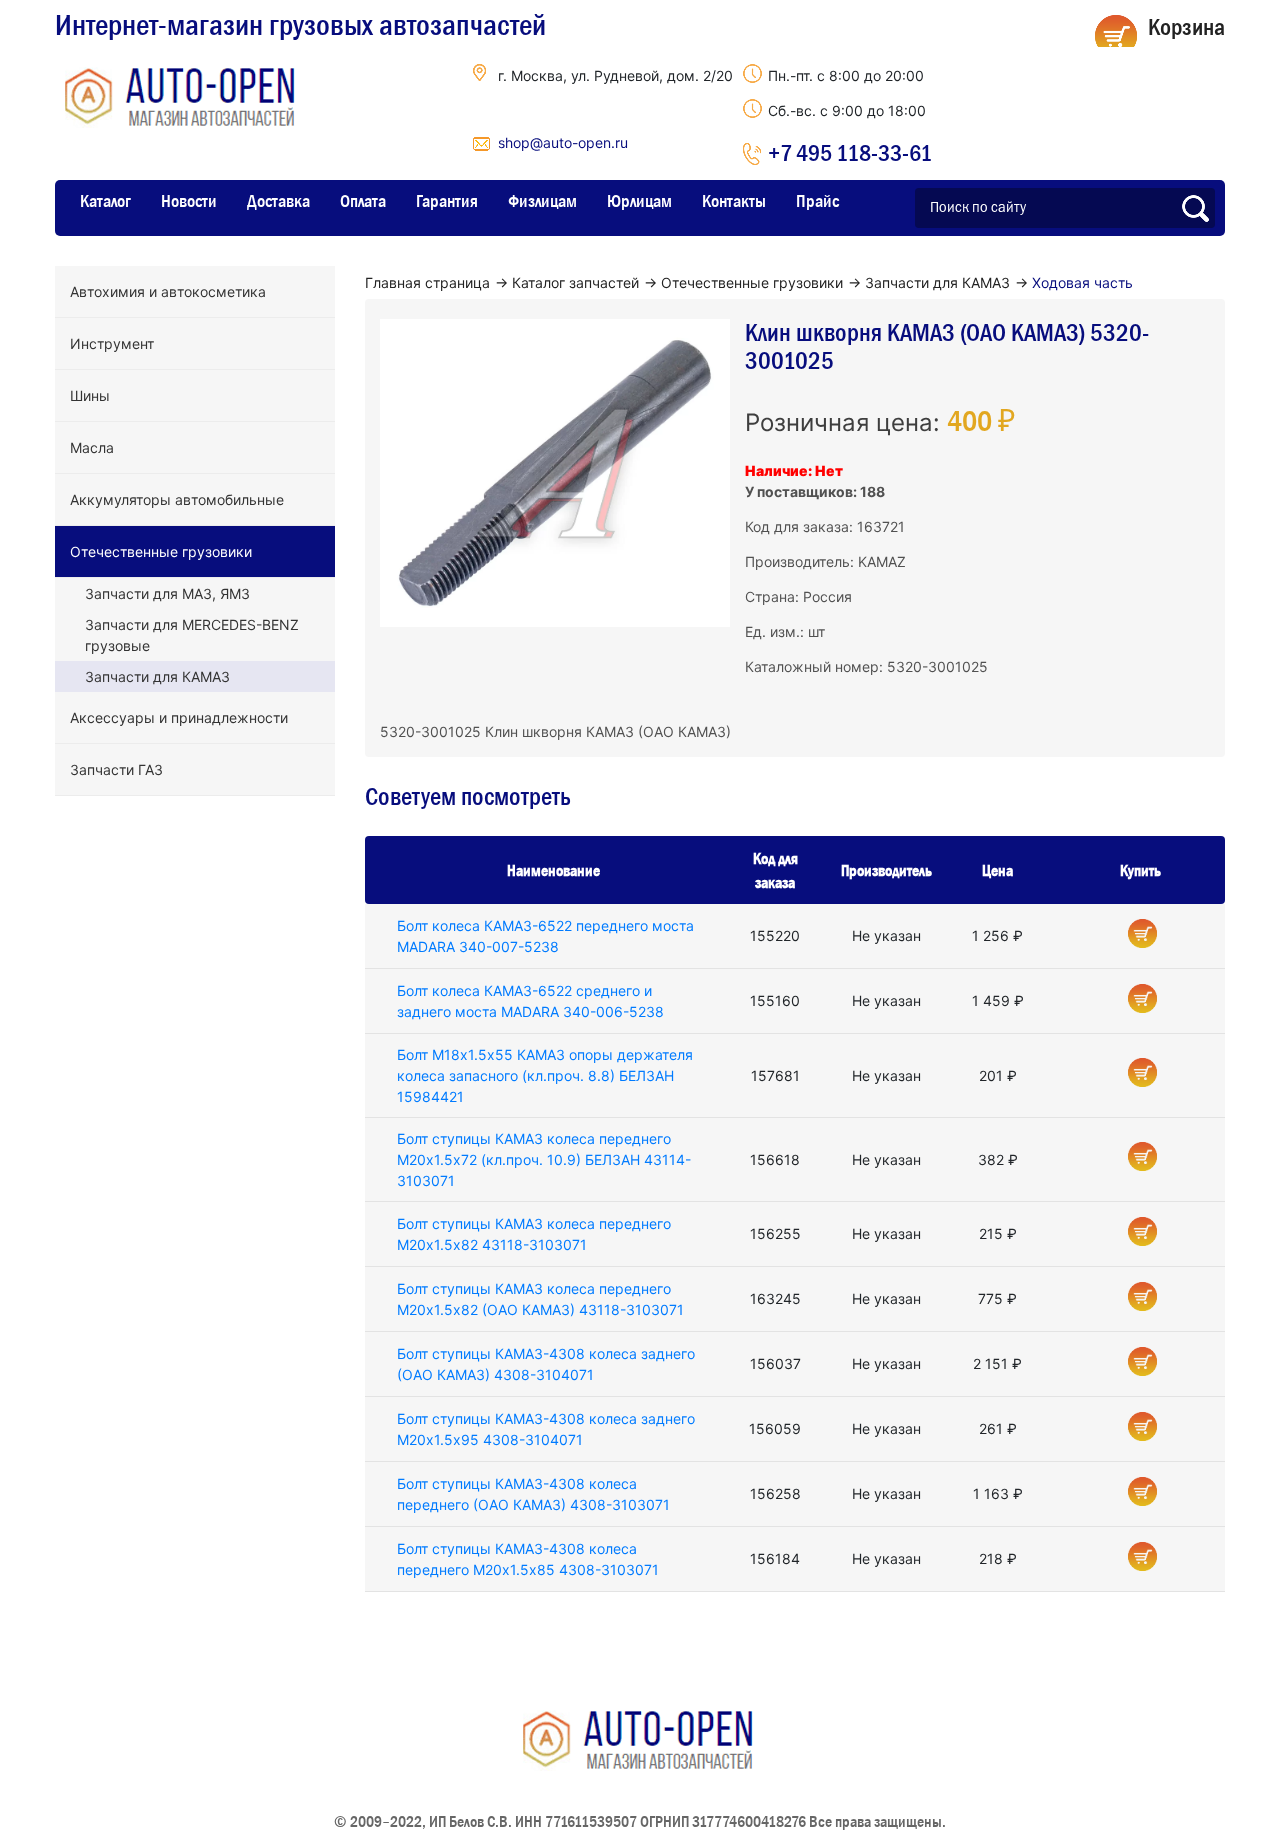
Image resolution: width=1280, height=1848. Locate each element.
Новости (189, 201)
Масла (92, 447)
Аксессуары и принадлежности (179, 717)
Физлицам (542, 201)
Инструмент (112, 343)
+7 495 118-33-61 (850, 152)
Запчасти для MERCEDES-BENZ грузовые (192, 635)
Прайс (817, 201)
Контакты (734, 201)
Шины (90, 395)
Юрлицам (639, 201)
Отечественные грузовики (161, 551)
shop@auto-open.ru (563, 142)
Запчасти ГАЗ (116, 769)
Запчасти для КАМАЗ (157, 676)
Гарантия (447, 201)
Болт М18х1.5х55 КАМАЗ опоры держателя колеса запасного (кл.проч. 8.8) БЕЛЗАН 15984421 (545, 1075)
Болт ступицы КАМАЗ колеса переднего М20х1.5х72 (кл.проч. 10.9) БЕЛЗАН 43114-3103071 (544, 1159)
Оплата (363, 201)
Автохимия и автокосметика (168, 291)
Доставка (278, 201)
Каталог (105, 201)
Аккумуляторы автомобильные (177, 499)
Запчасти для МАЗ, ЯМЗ (167, 593)
